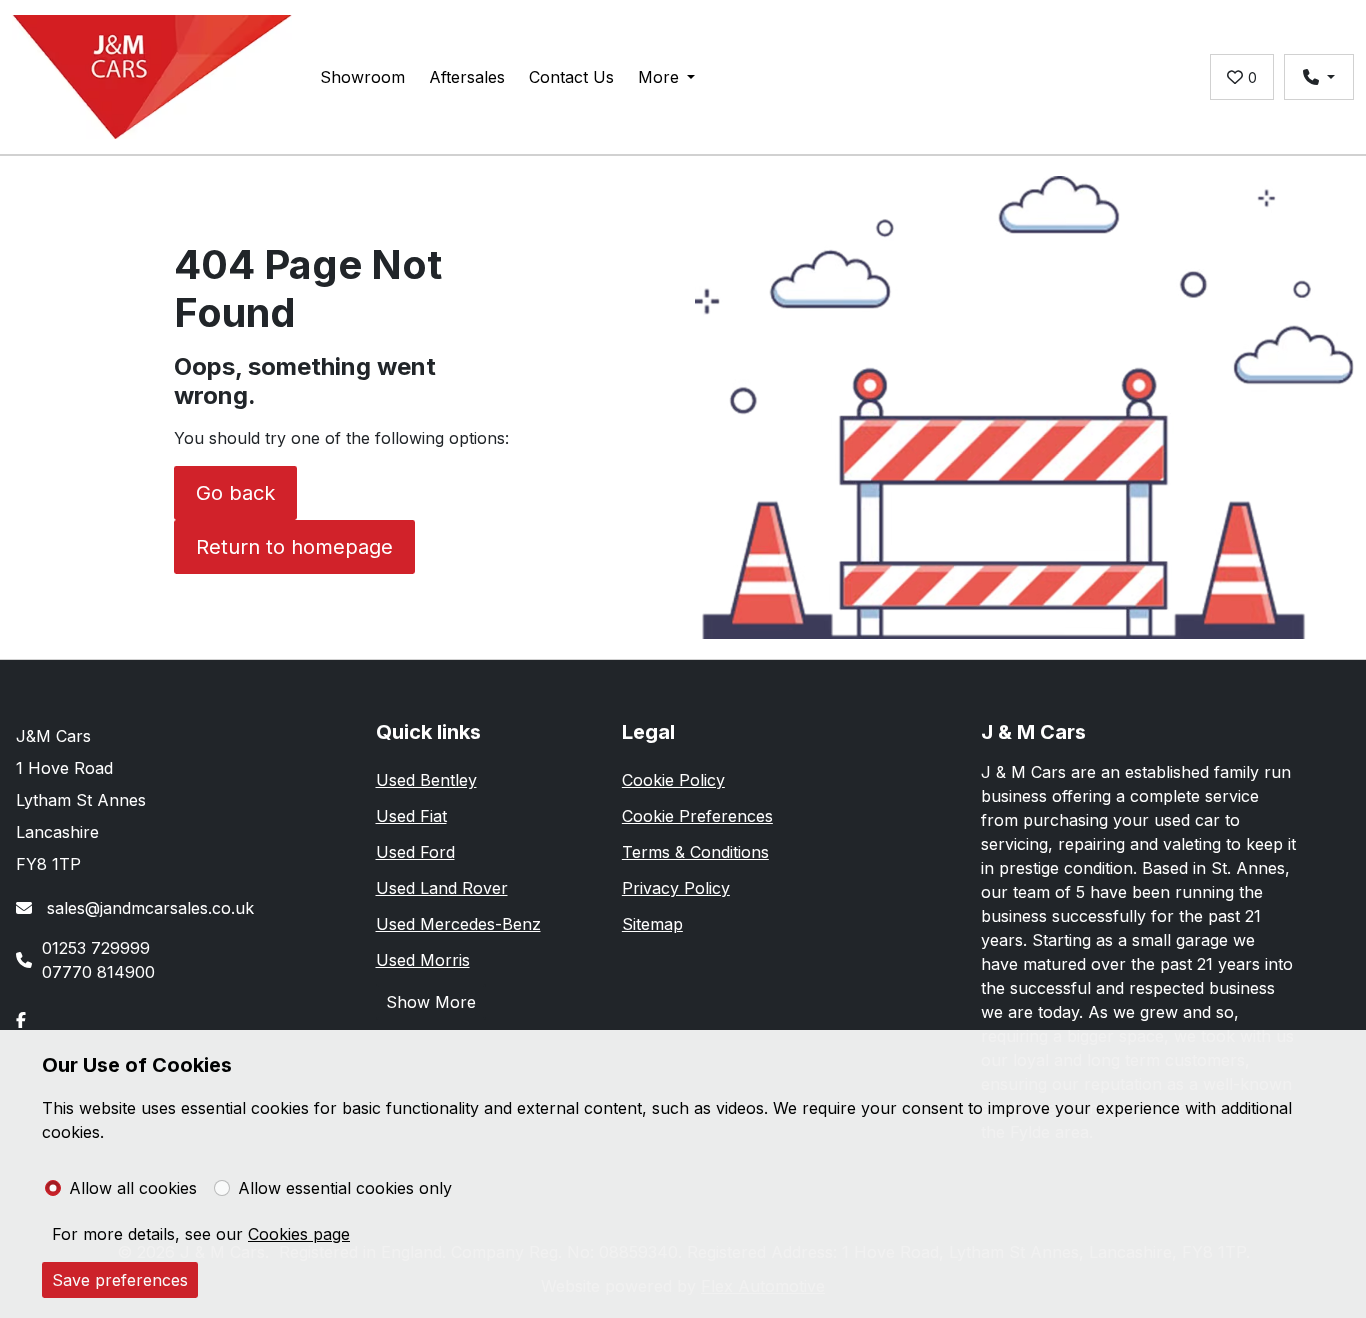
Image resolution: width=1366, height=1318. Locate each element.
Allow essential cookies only (345, 1188)
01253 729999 (96, 948)
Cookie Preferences (697, 816)
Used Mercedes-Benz (458, 924)
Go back (235, 493)
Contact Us (571, 77)
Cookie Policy (673, 780)
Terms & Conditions (695, 852)
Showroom (362, 77)
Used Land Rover (442, 888)
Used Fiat (411, 816)
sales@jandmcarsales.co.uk (148, 908)
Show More (431, 1002)
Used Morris (423, 960)
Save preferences (120, 1280)
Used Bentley (426, 780)
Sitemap (652, 924)
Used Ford (415, 852)
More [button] (658, 77)
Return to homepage (294, 547)
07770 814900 (98, 972)
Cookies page (299, 1234)
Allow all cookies (133, 1188)
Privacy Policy (676, 888)
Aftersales (467, 77)
